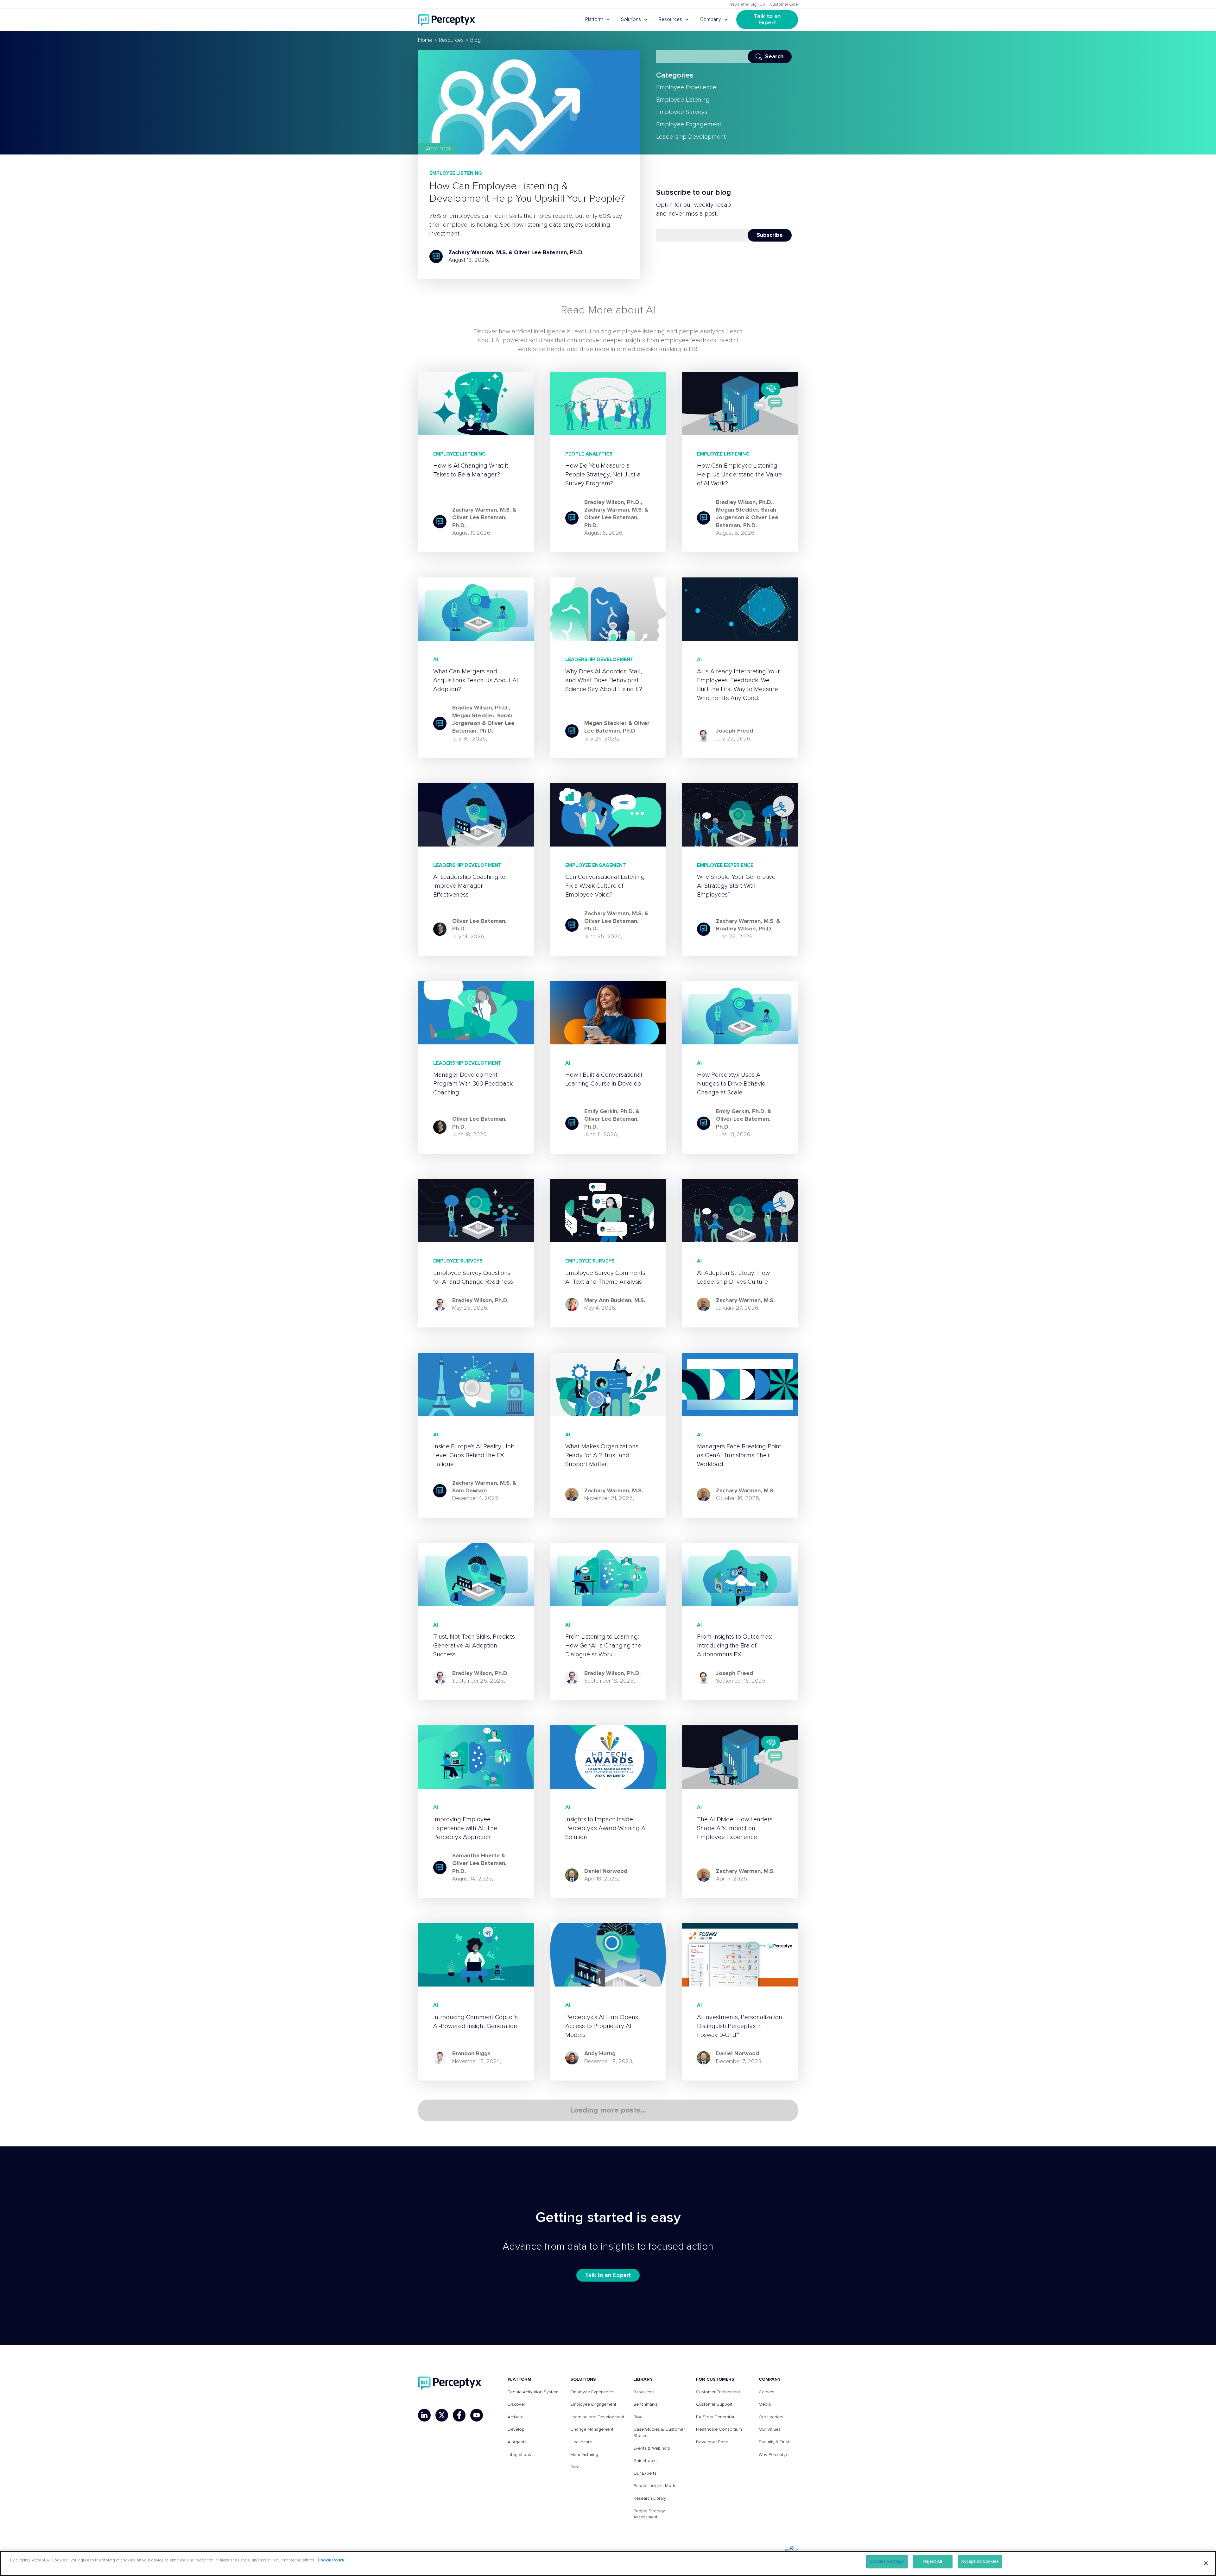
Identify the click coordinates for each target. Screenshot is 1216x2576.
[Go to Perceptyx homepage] (446, 20)
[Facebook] (459, 2415)
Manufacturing (584, 2455)
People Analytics (589, 454)
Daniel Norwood (606, 1871)
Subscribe (770, 235)
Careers (766, 2392)
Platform (594, 19)
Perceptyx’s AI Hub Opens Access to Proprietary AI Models (602, 2026)
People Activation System (533, 2392)
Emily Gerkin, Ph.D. (609, 1112)
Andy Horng (600, 2054)
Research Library (650, 2498)
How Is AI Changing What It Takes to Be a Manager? (471, 470)
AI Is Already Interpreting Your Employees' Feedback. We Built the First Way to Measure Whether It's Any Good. (738, 685)
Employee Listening (456, 173)
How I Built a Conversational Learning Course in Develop (604, 1079)
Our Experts (645, 2473)
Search (774, 57)
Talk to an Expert (768, 20)
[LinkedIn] (424, 2415)
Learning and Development (597, 2417)
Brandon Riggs (471, 2054)
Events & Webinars (652, 2448)
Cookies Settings (887, 2562)
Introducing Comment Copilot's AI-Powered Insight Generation (475, 2022)
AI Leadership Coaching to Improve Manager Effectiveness (469, 886)
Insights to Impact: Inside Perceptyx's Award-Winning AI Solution (606, 1828)
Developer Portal (713, 2442)
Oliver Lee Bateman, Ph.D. (549, 253)
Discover (516, 2404)
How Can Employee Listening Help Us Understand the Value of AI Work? (739, 475)
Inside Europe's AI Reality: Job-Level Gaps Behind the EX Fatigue (475, 1455)
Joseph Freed (735, 731)
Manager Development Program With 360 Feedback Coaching (473, 1084)
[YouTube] (477, 2415)
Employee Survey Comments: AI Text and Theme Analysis (606, 1277)
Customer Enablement (718, 2392)
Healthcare (581, 2442)
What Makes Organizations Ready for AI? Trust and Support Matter (602, 1455)
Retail (576, 2467)
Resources (670, 19)
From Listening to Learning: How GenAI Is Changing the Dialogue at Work (603, 1646)
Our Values (770, 2429)
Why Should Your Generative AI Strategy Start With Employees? (736, 886)
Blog (638, 2417)
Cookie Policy (331, 2560)
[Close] (1206, 2563)
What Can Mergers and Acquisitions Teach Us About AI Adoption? (476, 680)
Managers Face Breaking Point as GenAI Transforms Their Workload (739, 1455)
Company (710, 19)
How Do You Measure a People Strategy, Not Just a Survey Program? (603, 475)
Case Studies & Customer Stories (659, 2433)
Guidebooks (646, 2461)
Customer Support (714, 2404)
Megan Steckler (737, 510)
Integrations (519, 2455)
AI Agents (517, 2442)
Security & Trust (774, 2442)
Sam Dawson (469, 1491)
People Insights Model (655, 2486)
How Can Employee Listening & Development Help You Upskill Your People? (527, 192)
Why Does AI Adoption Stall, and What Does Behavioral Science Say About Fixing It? (604, 680)
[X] (442, 2415)
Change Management (592, 2429)
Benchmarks (646, 2404)
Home (425, 40)
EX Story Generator (715, 2417)
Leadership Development (691, 137)
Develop (516, 2429)
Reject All (933, 2562)
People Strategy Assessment (649, 2514)
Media (765, 2404)
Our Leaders (771, 2417)
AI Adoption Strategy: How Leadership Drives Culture (733, 1277)
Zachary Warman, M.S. (478, 253)
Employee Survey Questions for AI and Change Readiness (473, 1277)
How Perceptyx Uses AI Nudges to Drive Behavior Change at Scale (732, 1084)
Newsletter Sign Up (747, 5)
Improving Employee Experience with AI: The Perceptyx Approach (465, 1828)
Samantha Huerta (476, 1856)
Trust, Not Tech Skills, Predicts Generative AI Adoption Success (474, 1646)
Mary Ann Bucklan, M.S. (615, 1301)
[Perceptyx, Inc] (450, 2383)
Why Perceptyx (773, 2455)
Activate (516, 2417)
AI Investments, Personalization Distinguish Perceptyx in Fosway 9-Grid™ (740, 2026)
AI (436, 659)
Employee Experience (686, 87)
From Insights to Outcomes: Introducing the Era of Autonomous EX (735, 1646)
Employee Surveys (682, 112)
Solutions (631, 19)
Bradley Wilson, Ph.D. (612, 502)
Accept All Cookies (980, 2562)
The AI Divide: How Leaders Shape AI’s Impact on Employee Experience (735, 1828)
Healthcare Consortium (719, 2429)
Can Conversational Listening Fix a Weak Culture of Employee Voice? (605, 886)
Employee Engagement (689, 124)
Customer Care (784, 5)
